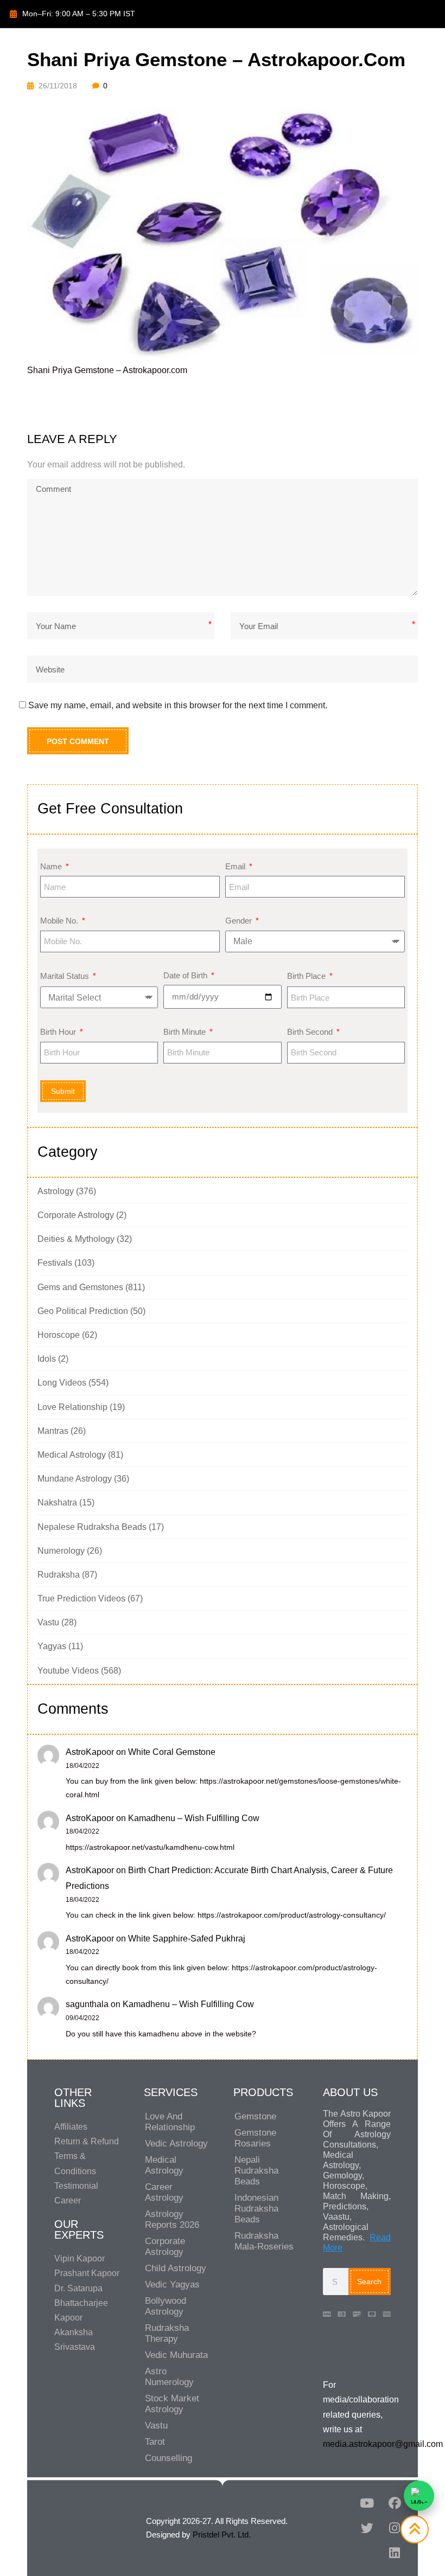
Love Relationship (72, 1407)
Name (52, 866)
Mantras (53, 1431)
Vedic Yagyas (172, 2285)
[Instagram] (395, 2528)
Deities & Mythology (76, 1239)
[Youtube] (367, 2503)
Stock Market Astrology (172, 2404)
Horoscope (59, 1335)
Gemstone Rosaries (255, 2138)
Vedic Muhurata (176, 2355)
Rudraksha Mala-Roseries (264, 2241)
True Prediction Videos (81, 1598)
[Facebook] (395, 2503)
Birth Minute (186, 1032)
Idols (47, 1359)
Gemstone (255, 2116)
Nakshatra (57, 1502)
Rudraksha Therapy (167, 2333)
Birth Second (311, 1032)
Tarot (155, 2442)
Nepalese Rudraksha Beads (92, 1527)
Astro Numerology (169, 2377)
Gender (240, 921)
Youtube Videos (68, 1671)
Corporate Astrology (76, 1215)
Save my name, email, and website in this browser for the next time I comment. (178, 705)
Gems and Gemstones (80, 1287)
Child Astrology (176, 2268)
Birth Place (307, 976)
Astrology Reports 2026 (172, 2219)
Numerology (61, 1551)
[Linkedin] (395, 2553)
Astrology (56, 1191)
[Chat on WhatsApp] (419, 2496)
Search (369, 2282)
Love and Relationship (170, 2122)
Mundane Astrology (75, 1479)
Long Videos (62, 1383)
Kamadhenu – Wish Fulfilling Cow (194, 1818)
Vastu (48, 1622)
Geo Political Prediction (83, 1311)
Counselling (169, 2458)
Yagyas (52, 1646)
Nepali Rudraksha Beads (256, 2171)
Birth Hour (59, 1032)
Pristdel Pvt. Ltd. (222, 2535)
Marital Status (66, 976)
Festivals (55, 1263)
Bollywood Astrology (166, 2306)
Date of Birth (186, 975)
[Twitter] (367, 2528)
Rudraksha (59, 1575)
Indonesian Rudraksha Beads (256, 2209)
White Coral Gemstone (172, 1752)
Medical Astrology (72, 1455)
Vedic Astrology (176, 2144)
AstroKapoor (90, 1752)
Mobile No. (60, 921)
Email (236, 866)
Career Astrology (164, 2192)
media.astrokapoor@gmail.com (383, 2444)
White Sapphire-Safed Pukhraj (187, 1939)
